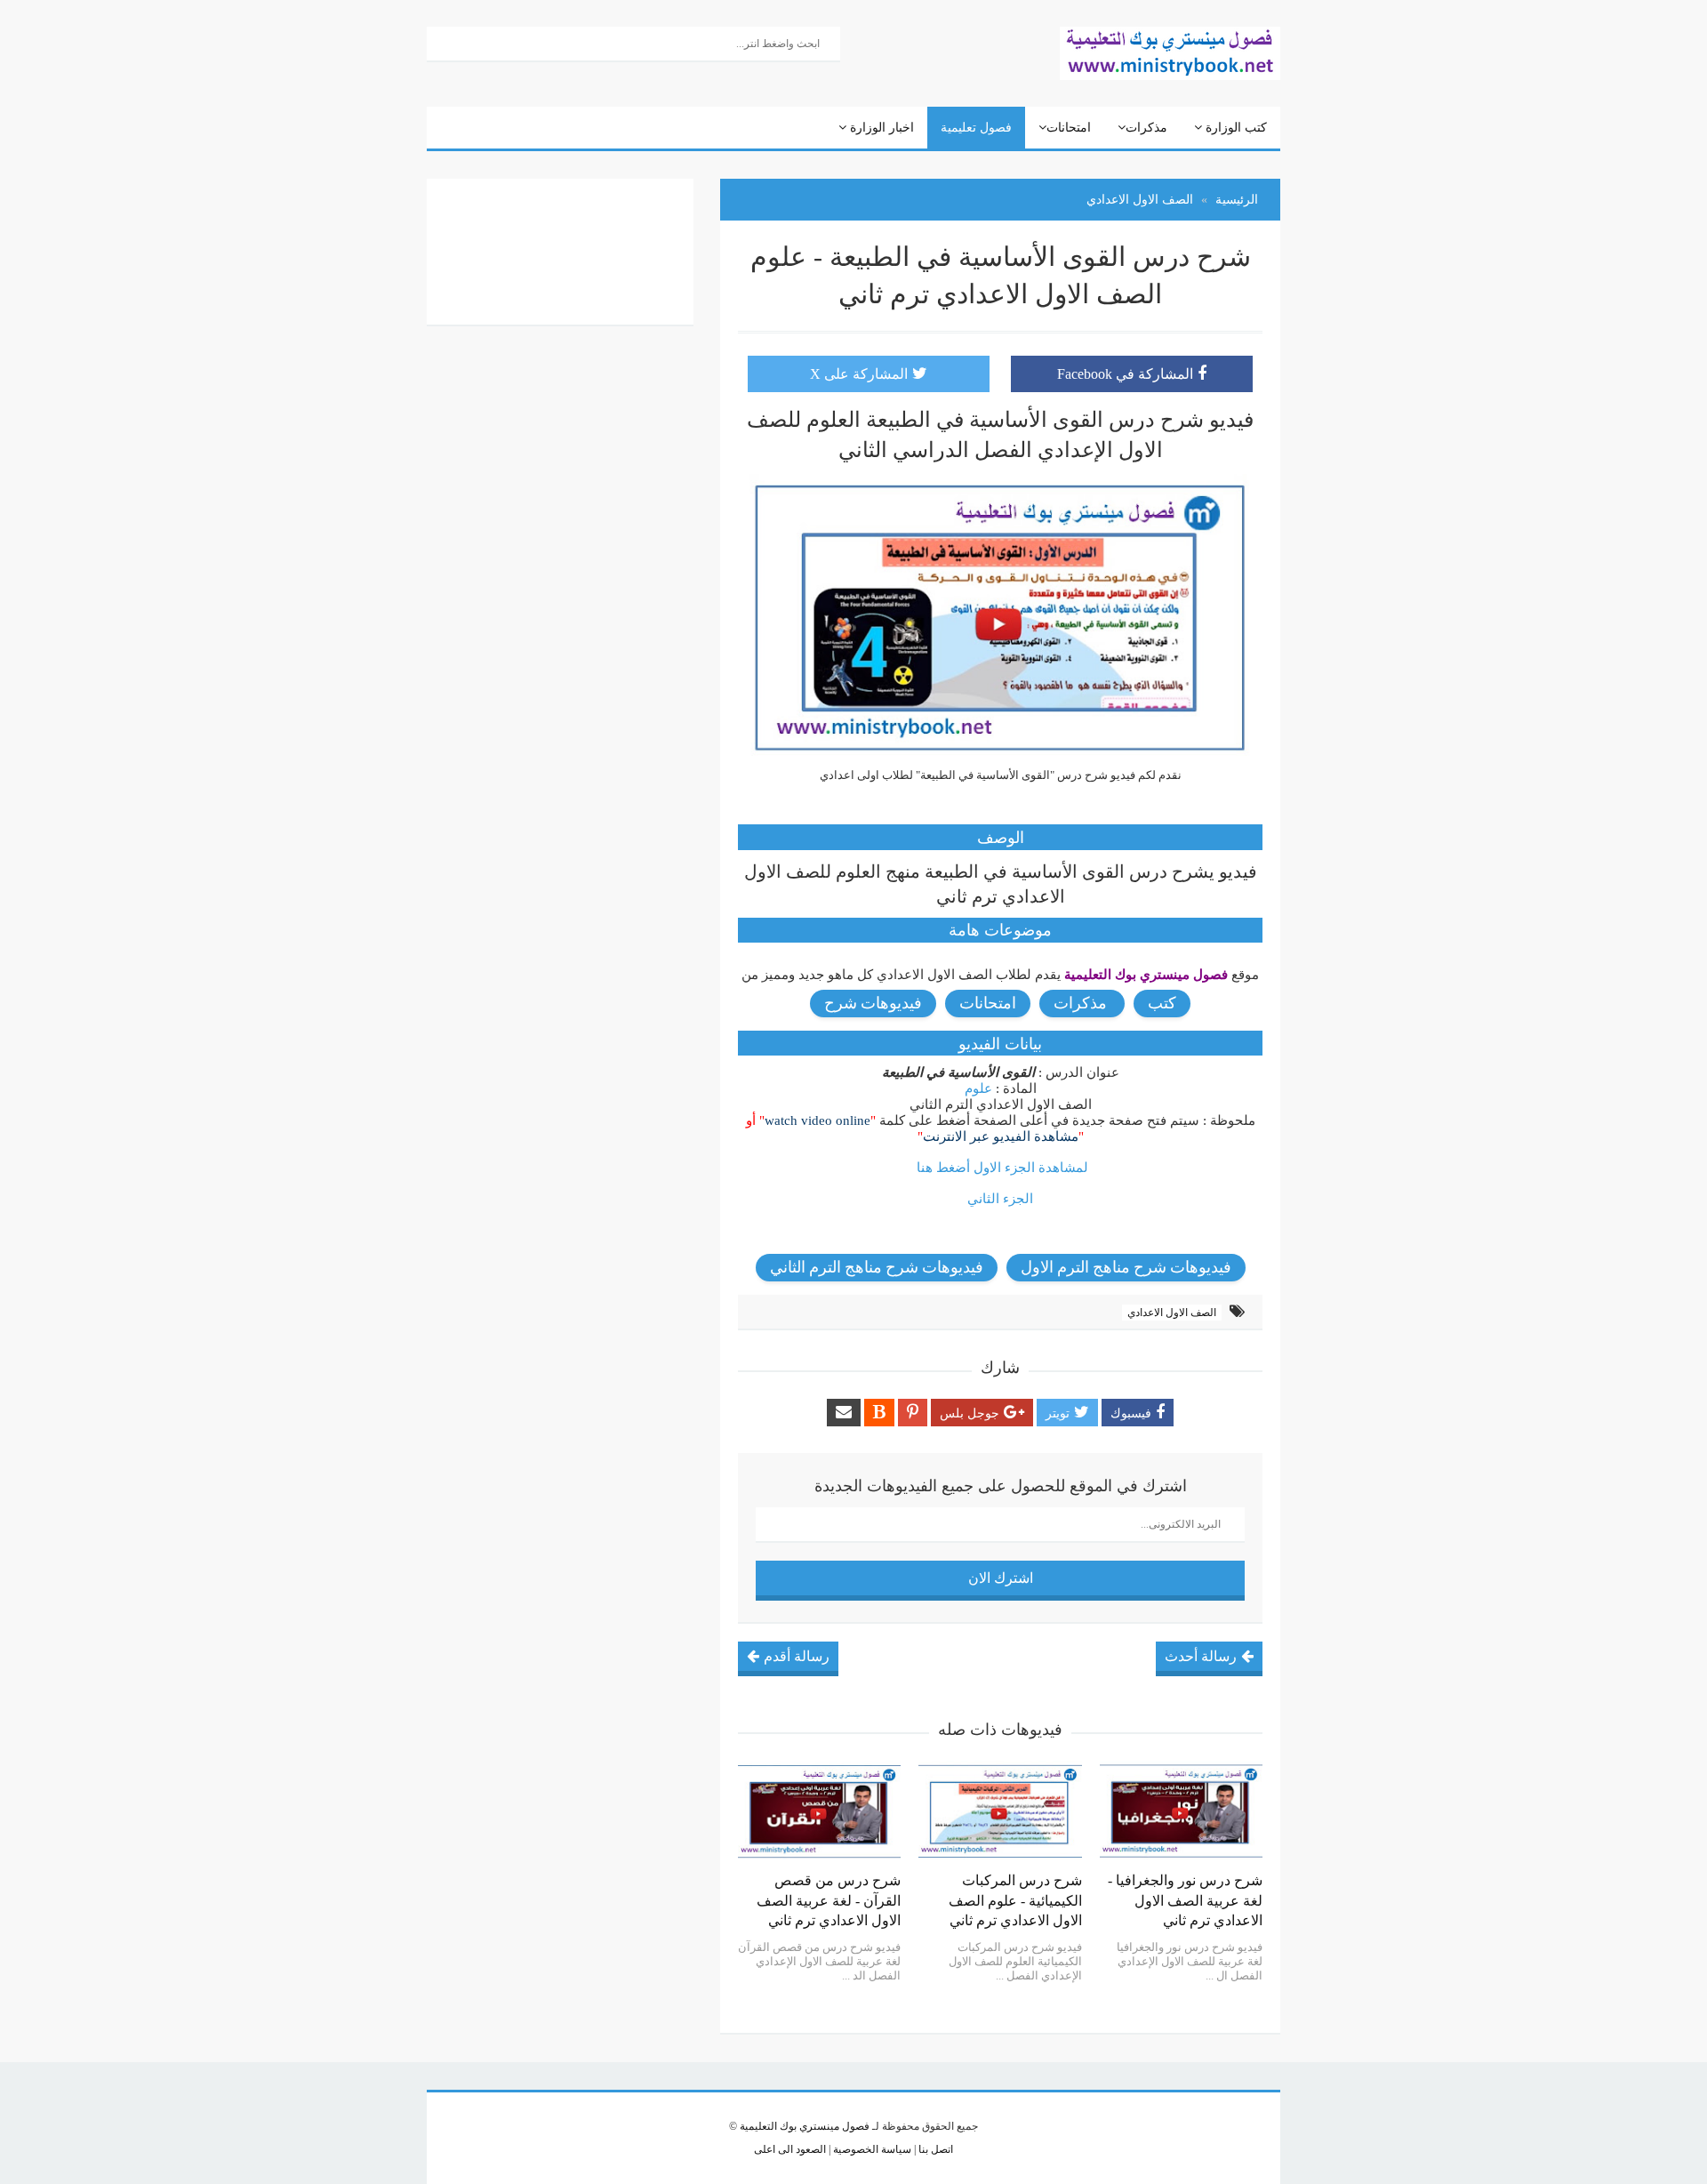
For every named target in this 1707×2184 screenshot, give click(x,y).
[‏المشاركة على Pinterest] (913, 1413)
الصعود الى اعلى (790, 2149)
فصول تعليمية (976, 128)
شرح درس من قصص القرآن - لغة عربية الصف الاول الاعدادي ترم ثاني (829, 1900)
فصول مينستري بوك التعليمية (805, 2126)
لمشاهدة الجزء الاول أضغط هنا (1002, 1168)
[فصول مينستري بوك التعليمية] (1170, 52)
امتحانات (1069, 128)
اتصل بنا (934, 2149)
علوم (978, 1088)
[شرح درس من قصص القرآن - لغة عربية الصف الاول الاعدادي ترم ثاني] (819, 1811)
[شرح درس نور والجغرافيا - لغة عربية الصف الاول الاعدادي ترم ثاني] (1181, 1811)
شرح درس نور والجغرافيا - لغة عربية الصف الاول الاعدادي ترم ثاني (1185, 1900)
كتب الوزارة (1234, 128)
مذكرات (1146, 128)
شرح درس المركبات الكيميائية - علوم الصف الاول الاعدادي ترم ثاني (1015, 1900)
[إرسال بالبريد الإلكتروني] (844, 1413)
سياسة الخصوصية (871, 2149)
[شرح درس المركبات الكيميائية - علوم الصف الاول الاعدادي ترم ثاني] (1000, 1811)
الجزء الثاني (1000, 1199)
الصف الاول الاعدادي (1172, 1313)
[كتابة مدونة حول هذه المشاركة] (879, 1413)
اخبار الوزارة (880, 128)
